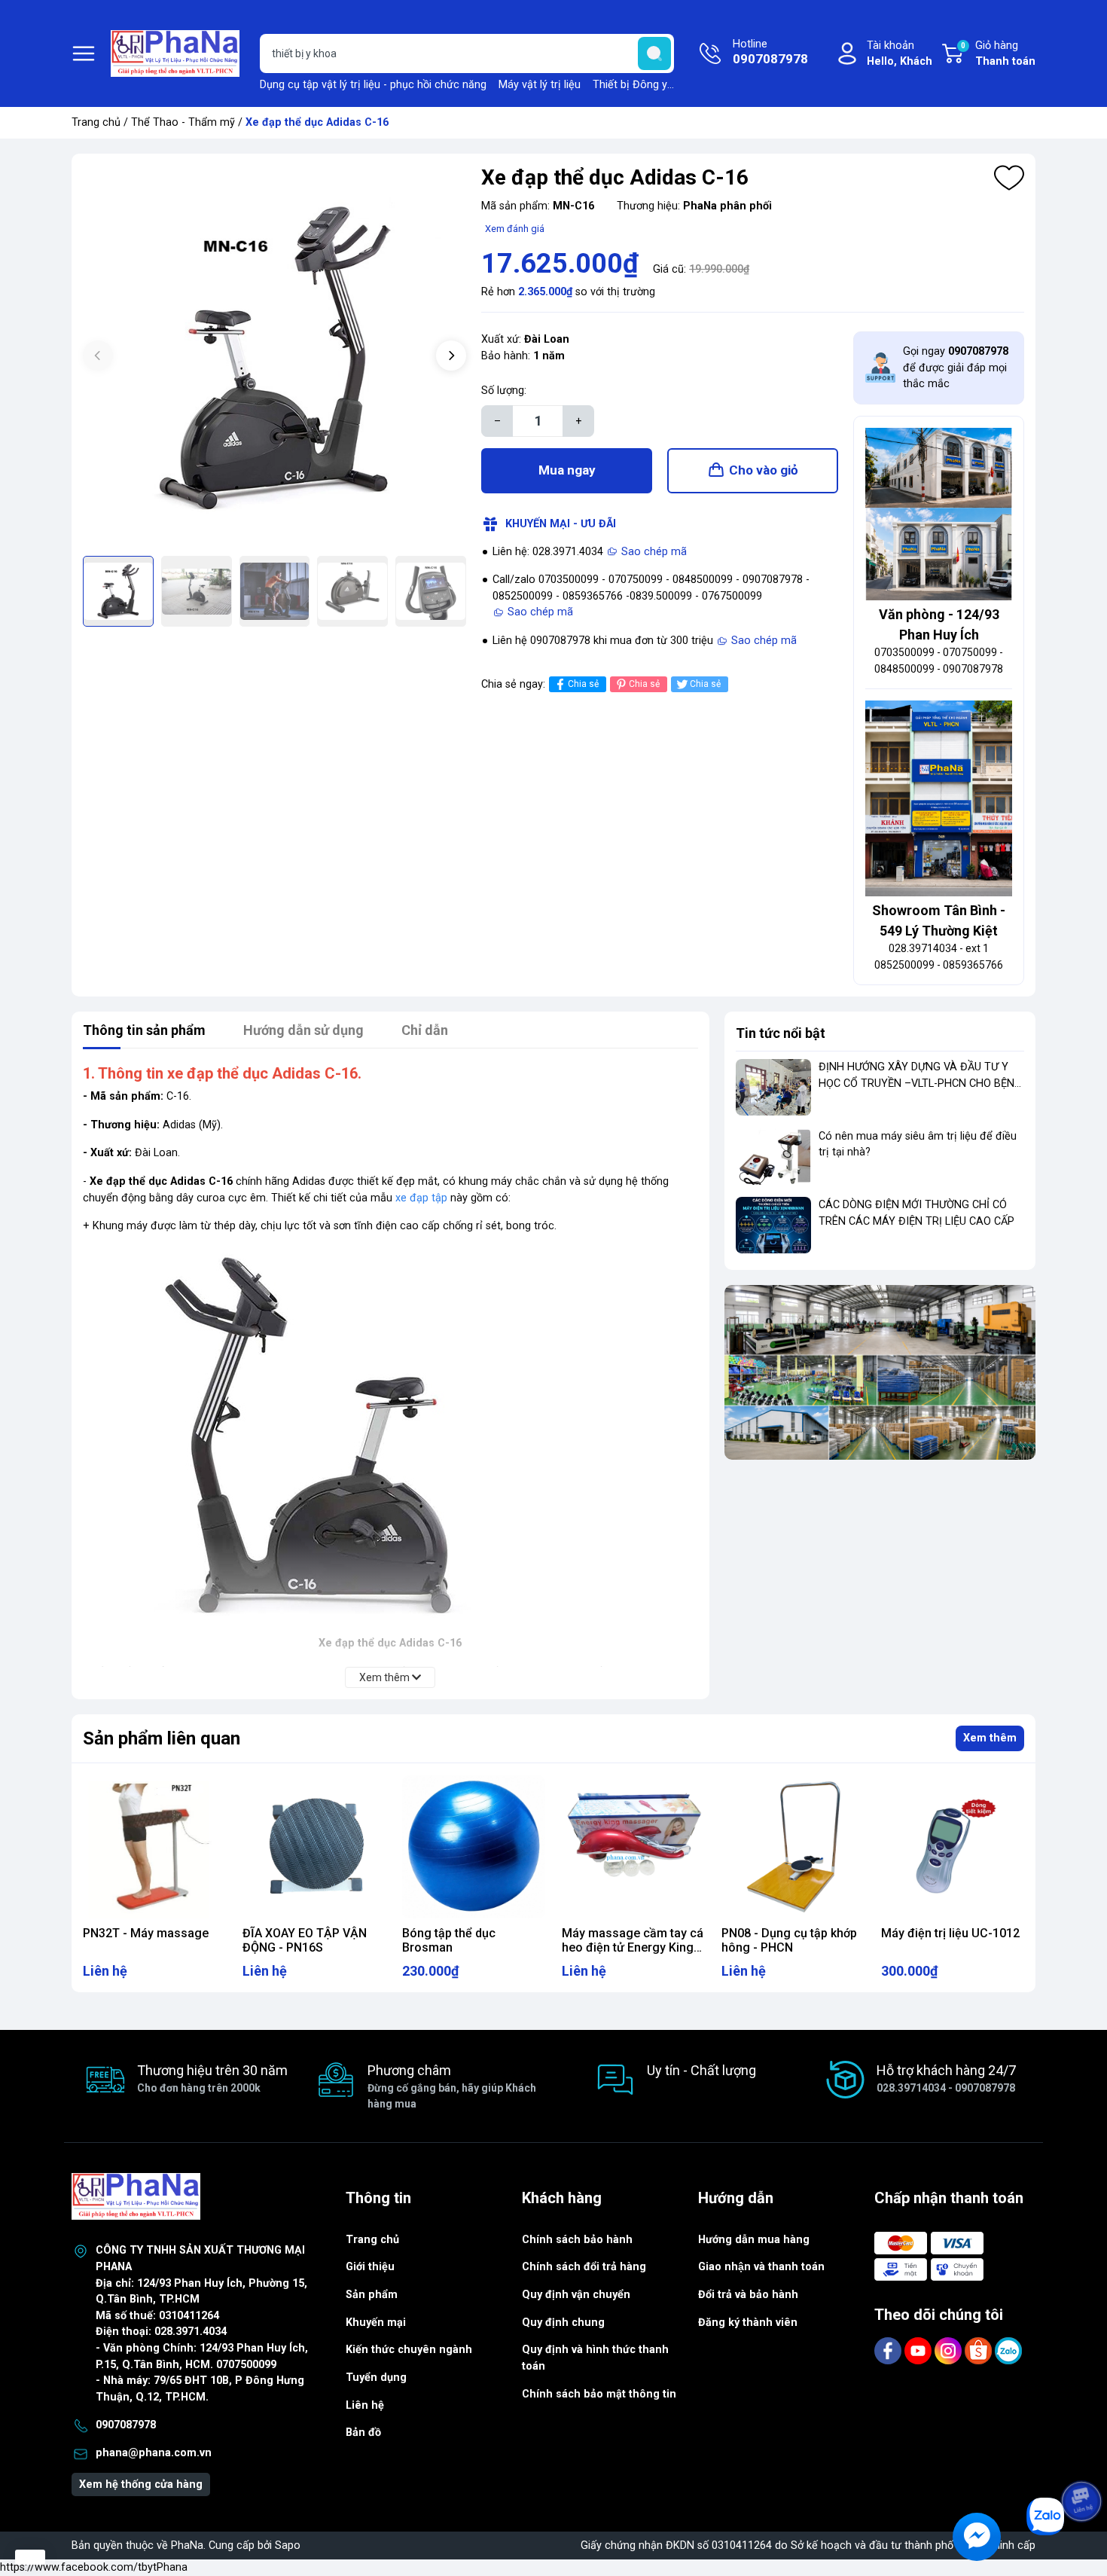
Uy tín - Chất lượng (701, 2070)
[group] (274, 357)
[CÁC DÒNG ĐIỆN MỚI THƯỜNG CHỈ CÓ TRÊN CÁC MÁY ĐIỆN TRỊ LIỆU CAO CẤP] (773, 1225)
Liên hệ (365, 2405)
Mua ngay (567, 470)
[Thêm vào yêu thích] (1009, 178)
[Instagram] (950, 2350)
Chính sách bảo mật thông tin (599, 2394)
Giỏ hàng (998, 54)
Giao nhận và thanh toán (761, 2267)
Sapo (288, 2545)
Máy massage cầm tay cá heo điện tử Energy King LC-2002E (633, 1947)
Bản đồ (363, 2433)
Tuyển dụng (376, 2378)
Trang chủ (96, 122)
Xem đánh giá (515, 229)
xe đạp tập (421, 1198)
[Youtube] (919, 2350)
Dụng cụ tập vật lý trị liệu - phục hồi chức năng (373, 85)
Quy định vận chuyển (576, 2295)
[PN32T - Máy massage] (154, 1847)
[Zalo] (1008, 2350)
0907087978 (126, 2425)
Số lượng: (504, 391)
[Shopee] (980, 2350)
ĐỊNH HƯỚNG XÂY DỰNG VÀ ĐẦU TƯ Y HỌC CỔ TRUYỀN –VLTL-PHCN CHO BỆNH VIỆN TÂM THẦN (920, 1083)
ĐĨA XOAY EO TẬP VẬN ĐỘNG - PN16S (305, 1940)
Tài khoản (900, 54)
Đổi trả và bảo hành (748, 2295)
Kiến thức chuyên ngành (409, 2350)
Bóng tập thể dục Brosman (449, 1940)
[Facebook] (889, 2350)
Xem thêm (990, 1738)
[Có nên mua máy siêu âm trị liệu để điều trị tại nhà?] (773, 1157)
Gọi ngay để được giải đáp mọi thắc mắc (956, 368)
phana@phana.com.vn (154, 2453)
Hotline (770, 52)
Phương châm (452, 2086)
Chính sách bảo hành (577, 2240)
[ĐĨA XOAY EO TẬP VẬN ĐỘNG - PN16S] (314, 1847)
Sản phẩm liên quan (162, 1738)
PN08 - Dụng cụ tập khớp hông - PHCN (789, 1940)
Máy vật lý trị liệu (540, 85)
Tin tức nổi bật (781, 1033)
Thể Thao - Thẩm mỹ (183, 122)
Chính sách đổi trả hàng (584, 2267)
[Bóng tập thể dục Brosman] (474, 1847)
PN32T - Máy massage (146, 1933)
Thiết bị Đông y (630, 85)
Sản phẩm (372, 2295)
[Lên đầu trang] (1083, 2459)
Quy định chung (563, 2323)
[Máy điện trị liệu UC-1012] (953, 1847)
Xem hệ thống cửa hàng (141, 2484)
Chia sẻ (583, 684)
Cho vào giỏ (764, 470)
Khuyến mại (376, 2323)
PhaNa (187, 2545)
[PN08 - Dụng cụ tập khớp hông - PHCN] (793, 1847)
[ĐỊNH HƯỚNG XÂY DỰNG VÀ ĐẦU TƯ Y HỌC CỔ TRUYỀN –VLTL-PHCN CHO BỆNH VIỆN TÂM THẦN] (773, 1087)
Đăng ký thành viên (748, 2323)
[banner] (880, 1372)
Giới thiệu (370, 2267)
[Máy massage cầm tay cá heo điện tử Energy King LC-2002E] (633, 1847)
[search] (654, 53)
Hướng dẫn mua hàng (754, 2240)
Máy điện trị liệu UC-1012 (950, 1933)
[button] (451, 356)
